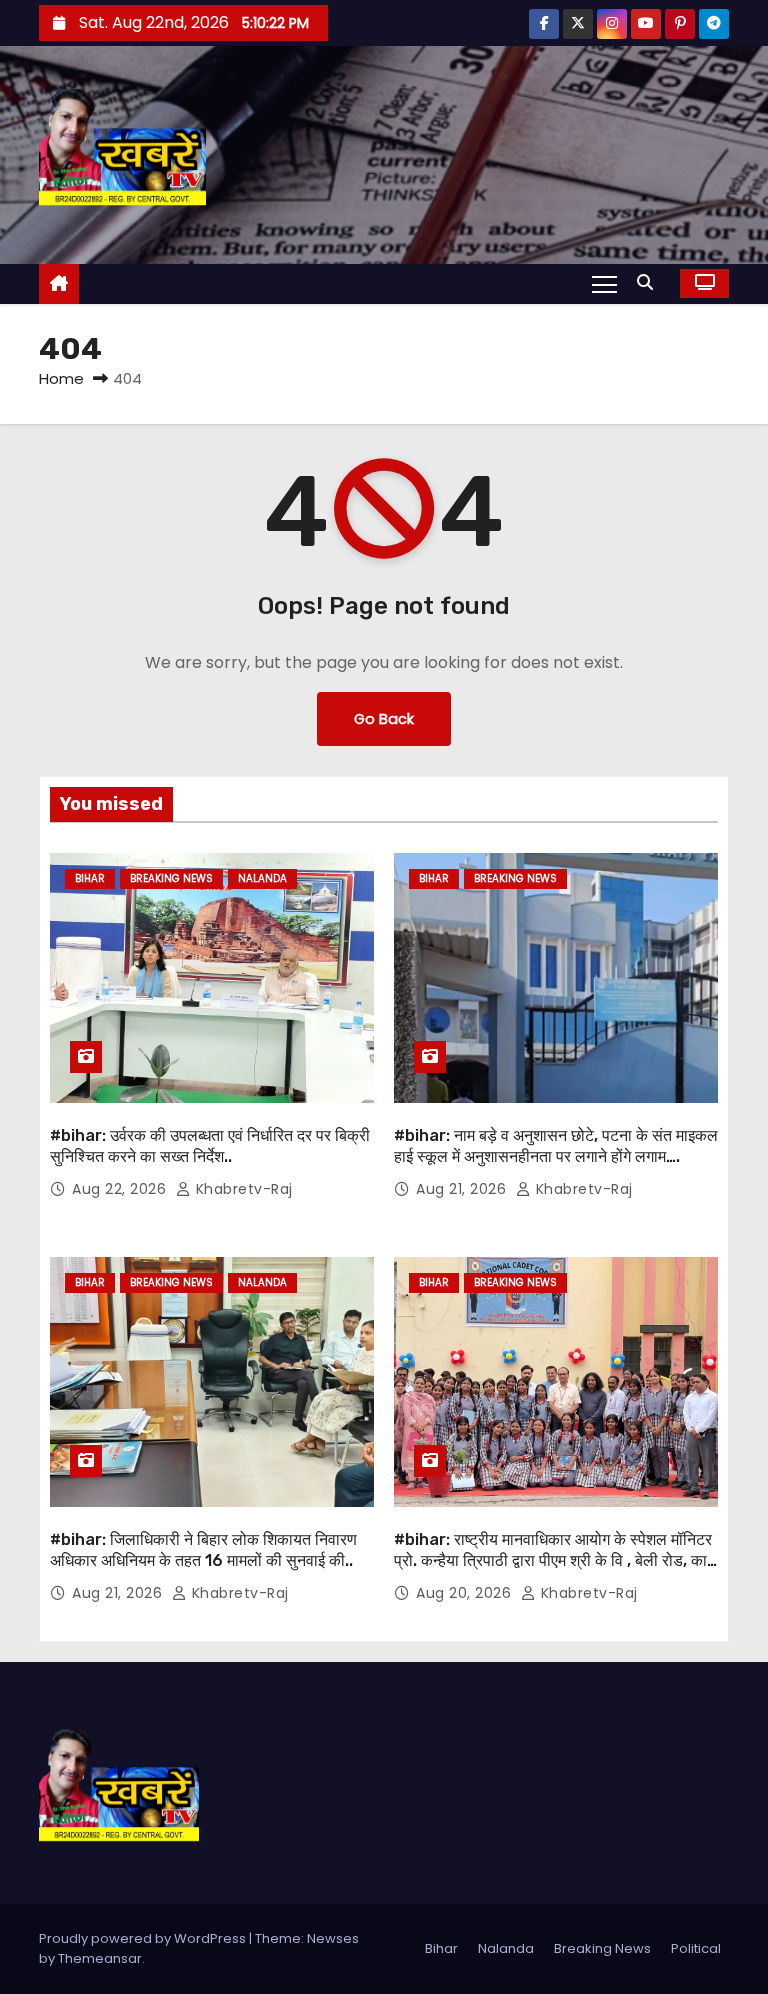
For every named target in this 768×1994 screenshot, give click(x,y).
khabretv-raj (242, 1189)
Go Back (384, 719)
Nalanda (262, 878)
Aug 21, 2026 (463, 1189)
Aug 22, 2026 (121, 1189)
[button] (650, 282)
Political (696, 1948)
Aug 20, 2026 (466, 1593)
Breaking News (171, 878)
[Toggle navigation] (604, 283)
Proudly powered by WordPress (144, 1938)
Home (61, 378)
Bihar (90, 878)
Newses (333, 1938)
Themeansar (100, 1958)
